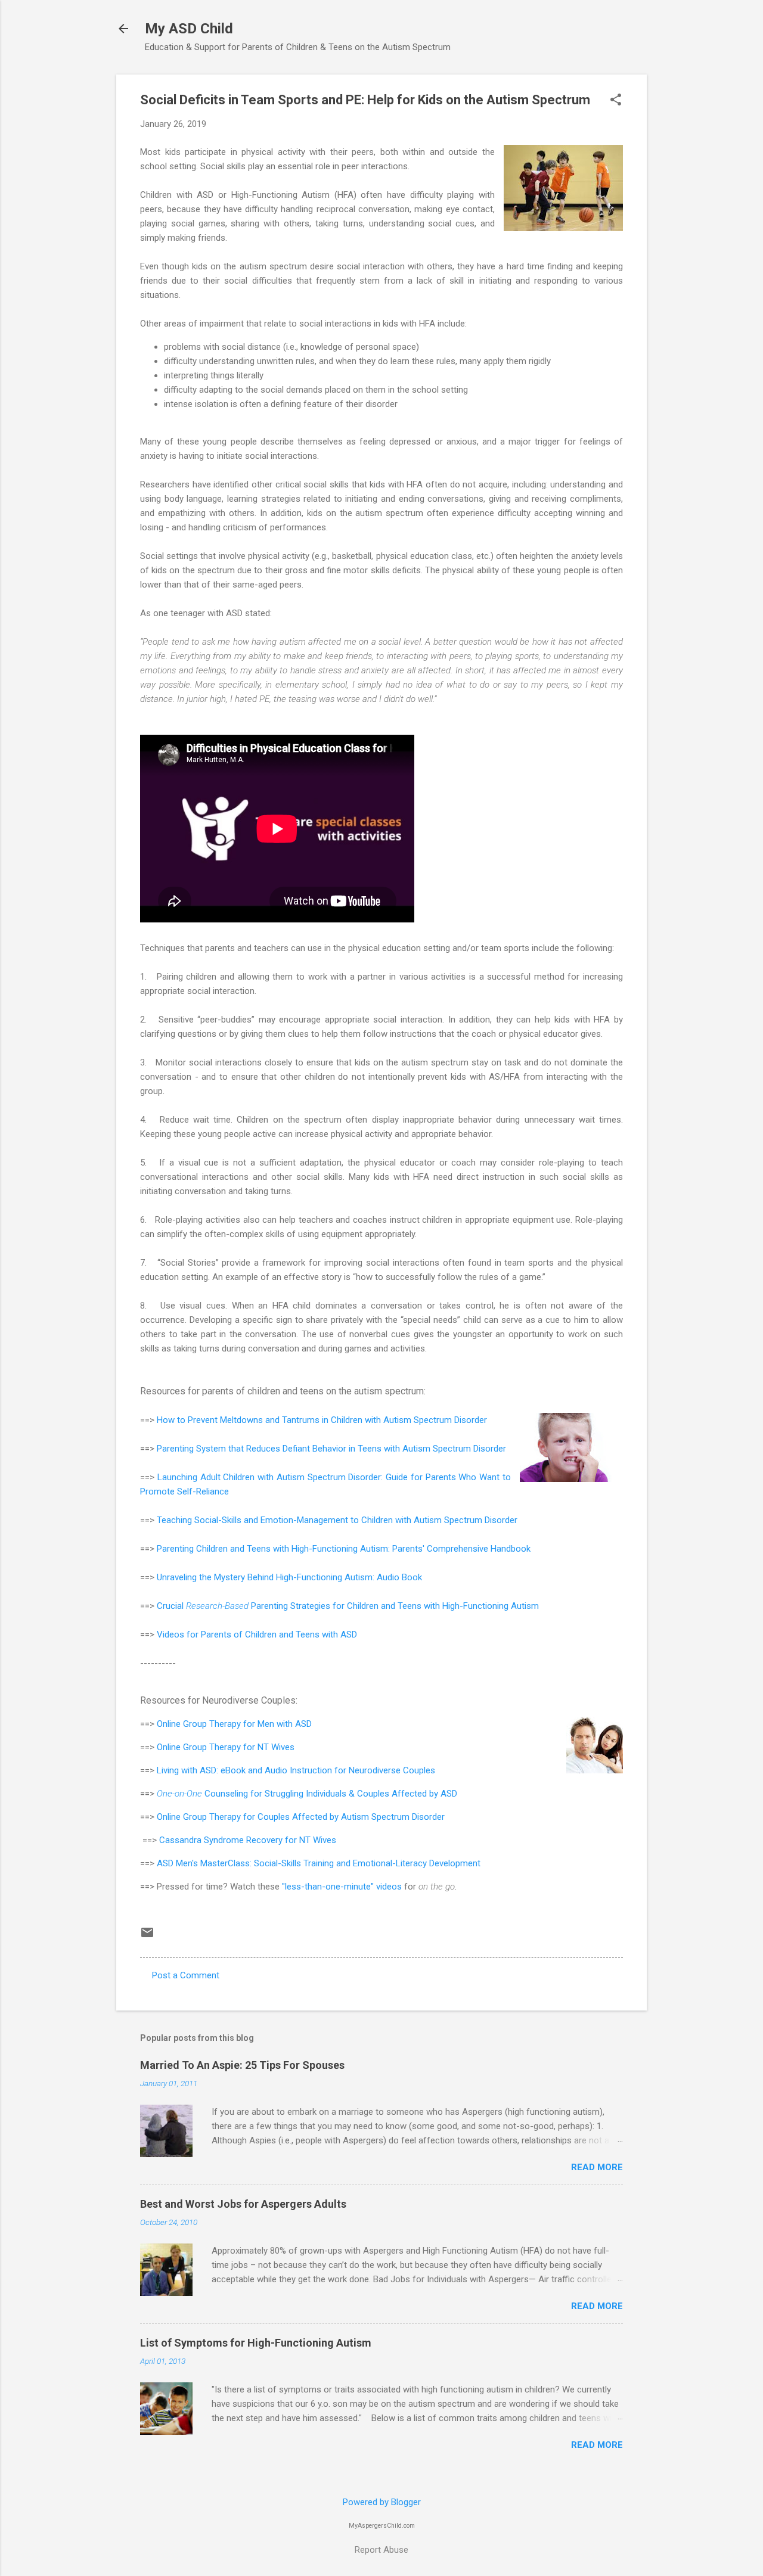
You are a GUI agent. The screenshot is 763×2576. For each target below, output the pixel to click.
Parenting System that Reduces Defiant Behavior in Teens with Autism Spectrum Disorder (331, 1449)
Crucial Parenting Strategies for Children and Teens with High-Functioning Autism (348, 1606)
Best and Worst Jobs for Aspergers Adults (243, 2204)
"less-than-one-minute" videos (342, 1887)
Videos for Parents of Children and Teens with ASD (257, 1635)
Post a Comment (186, 1975)
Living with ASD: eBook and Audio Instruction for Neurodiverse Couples (296, 1770)
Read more (597, 2167)
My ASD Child (189, 29)
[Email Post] (147, 1937)
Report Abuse (381, 2550)
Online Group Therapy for (207, 1724)
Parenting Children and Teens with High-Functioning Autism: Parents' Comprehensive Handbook (344, 1549)
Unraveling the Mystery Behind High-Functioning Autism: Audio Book (289, 1577)
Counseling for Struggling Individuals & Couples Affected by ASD (307, 1794)
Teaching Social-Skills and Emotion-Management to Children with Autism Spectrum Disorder (337, 1520)
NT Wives (276, 1747)
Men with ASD (285, 1724)
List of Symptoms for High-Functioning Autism (256, 2343)
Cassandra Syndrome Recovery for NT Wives (248, 1840)
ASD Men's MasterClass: (205, 1863)
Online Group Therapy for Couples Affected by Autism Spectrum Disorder (301, 1817)
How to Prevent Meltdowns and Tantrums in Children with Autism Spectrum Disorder (322, 1420)
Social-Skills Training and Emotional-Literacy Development (367, 1863)
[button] (616, 101)
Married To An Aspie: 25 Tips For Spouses (242, 2065)
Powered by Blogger (382, 2502)
